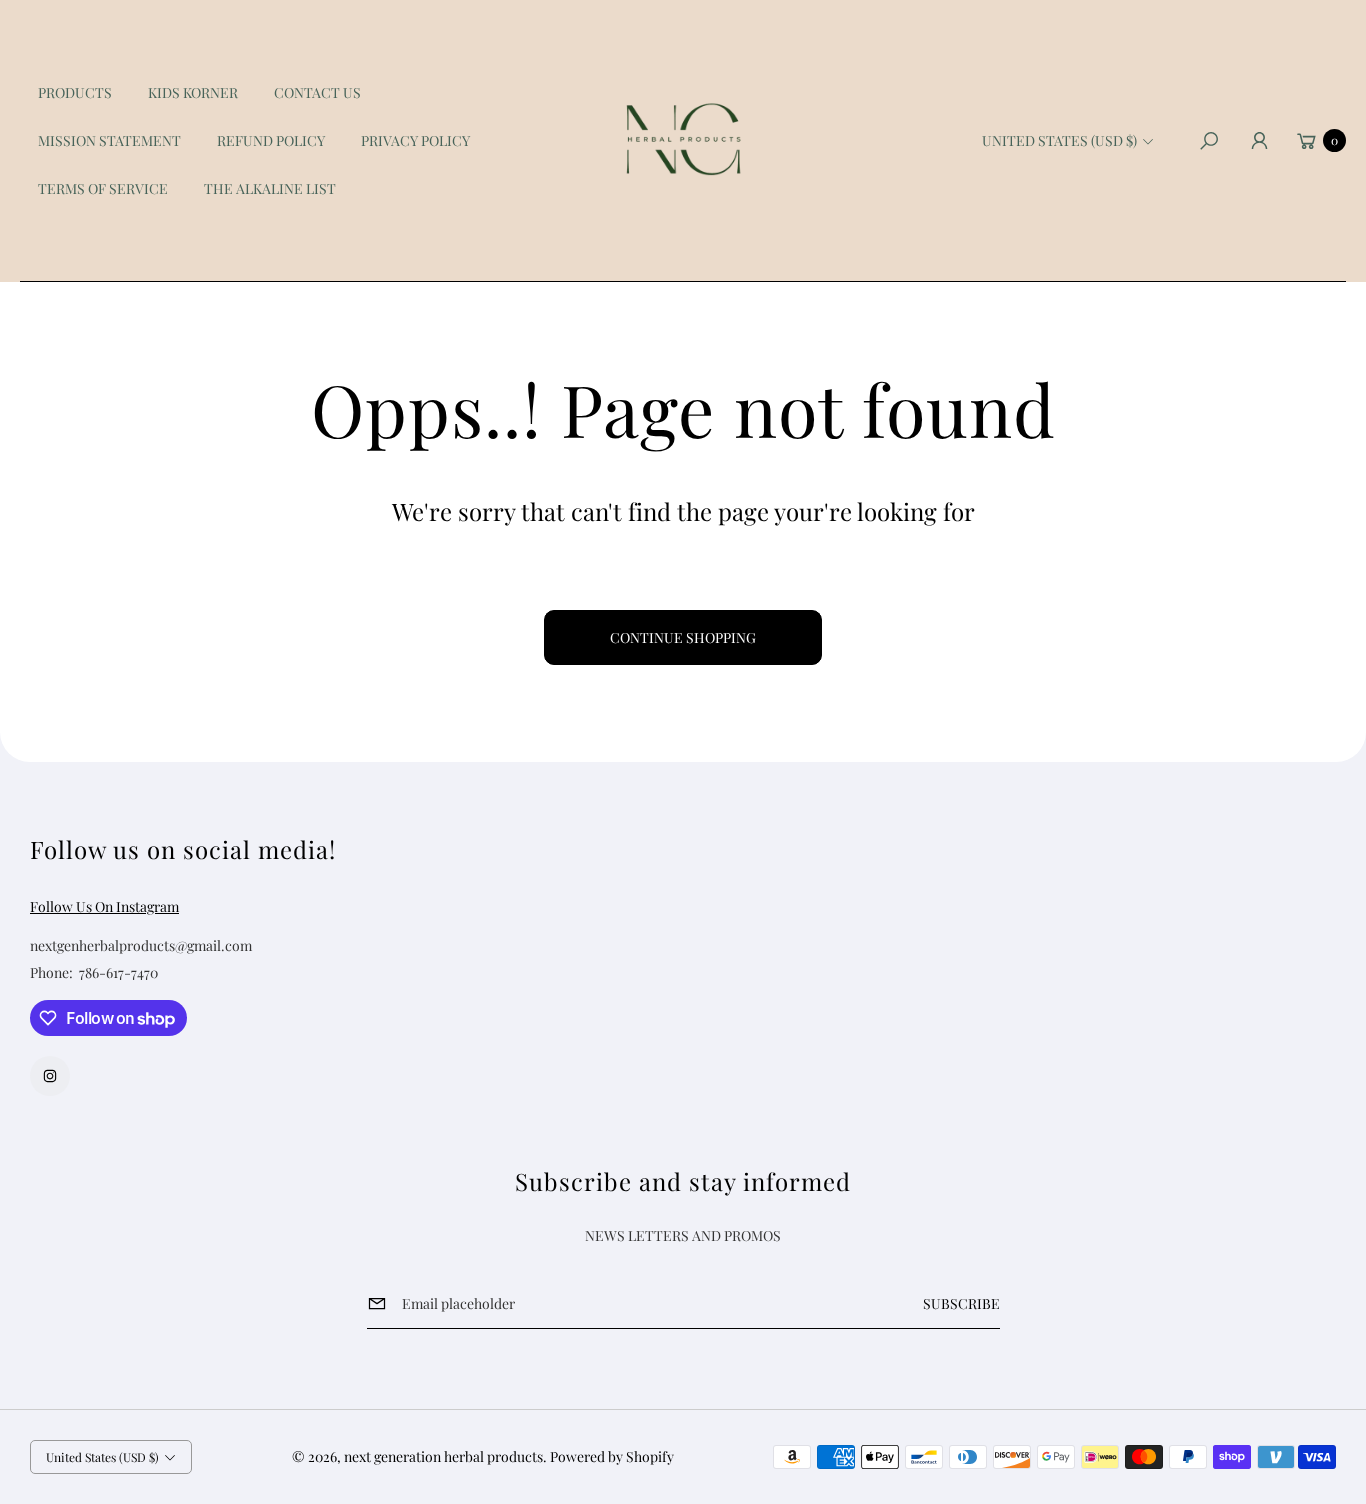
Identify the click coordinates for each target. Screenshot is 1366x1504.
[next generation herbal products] (683, 141)
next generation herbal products (443, 1456)
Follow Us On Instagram (104, 906)
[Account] (1259, 141)
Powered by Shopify (612, 1456)
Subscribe (961, 1303)
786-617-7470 (118, 972)
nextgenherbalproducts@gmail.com (141, 945)
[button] (1209, 141)
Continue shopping (683, 637)
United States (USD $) (1059, 140)
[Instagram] (50, 1076)
